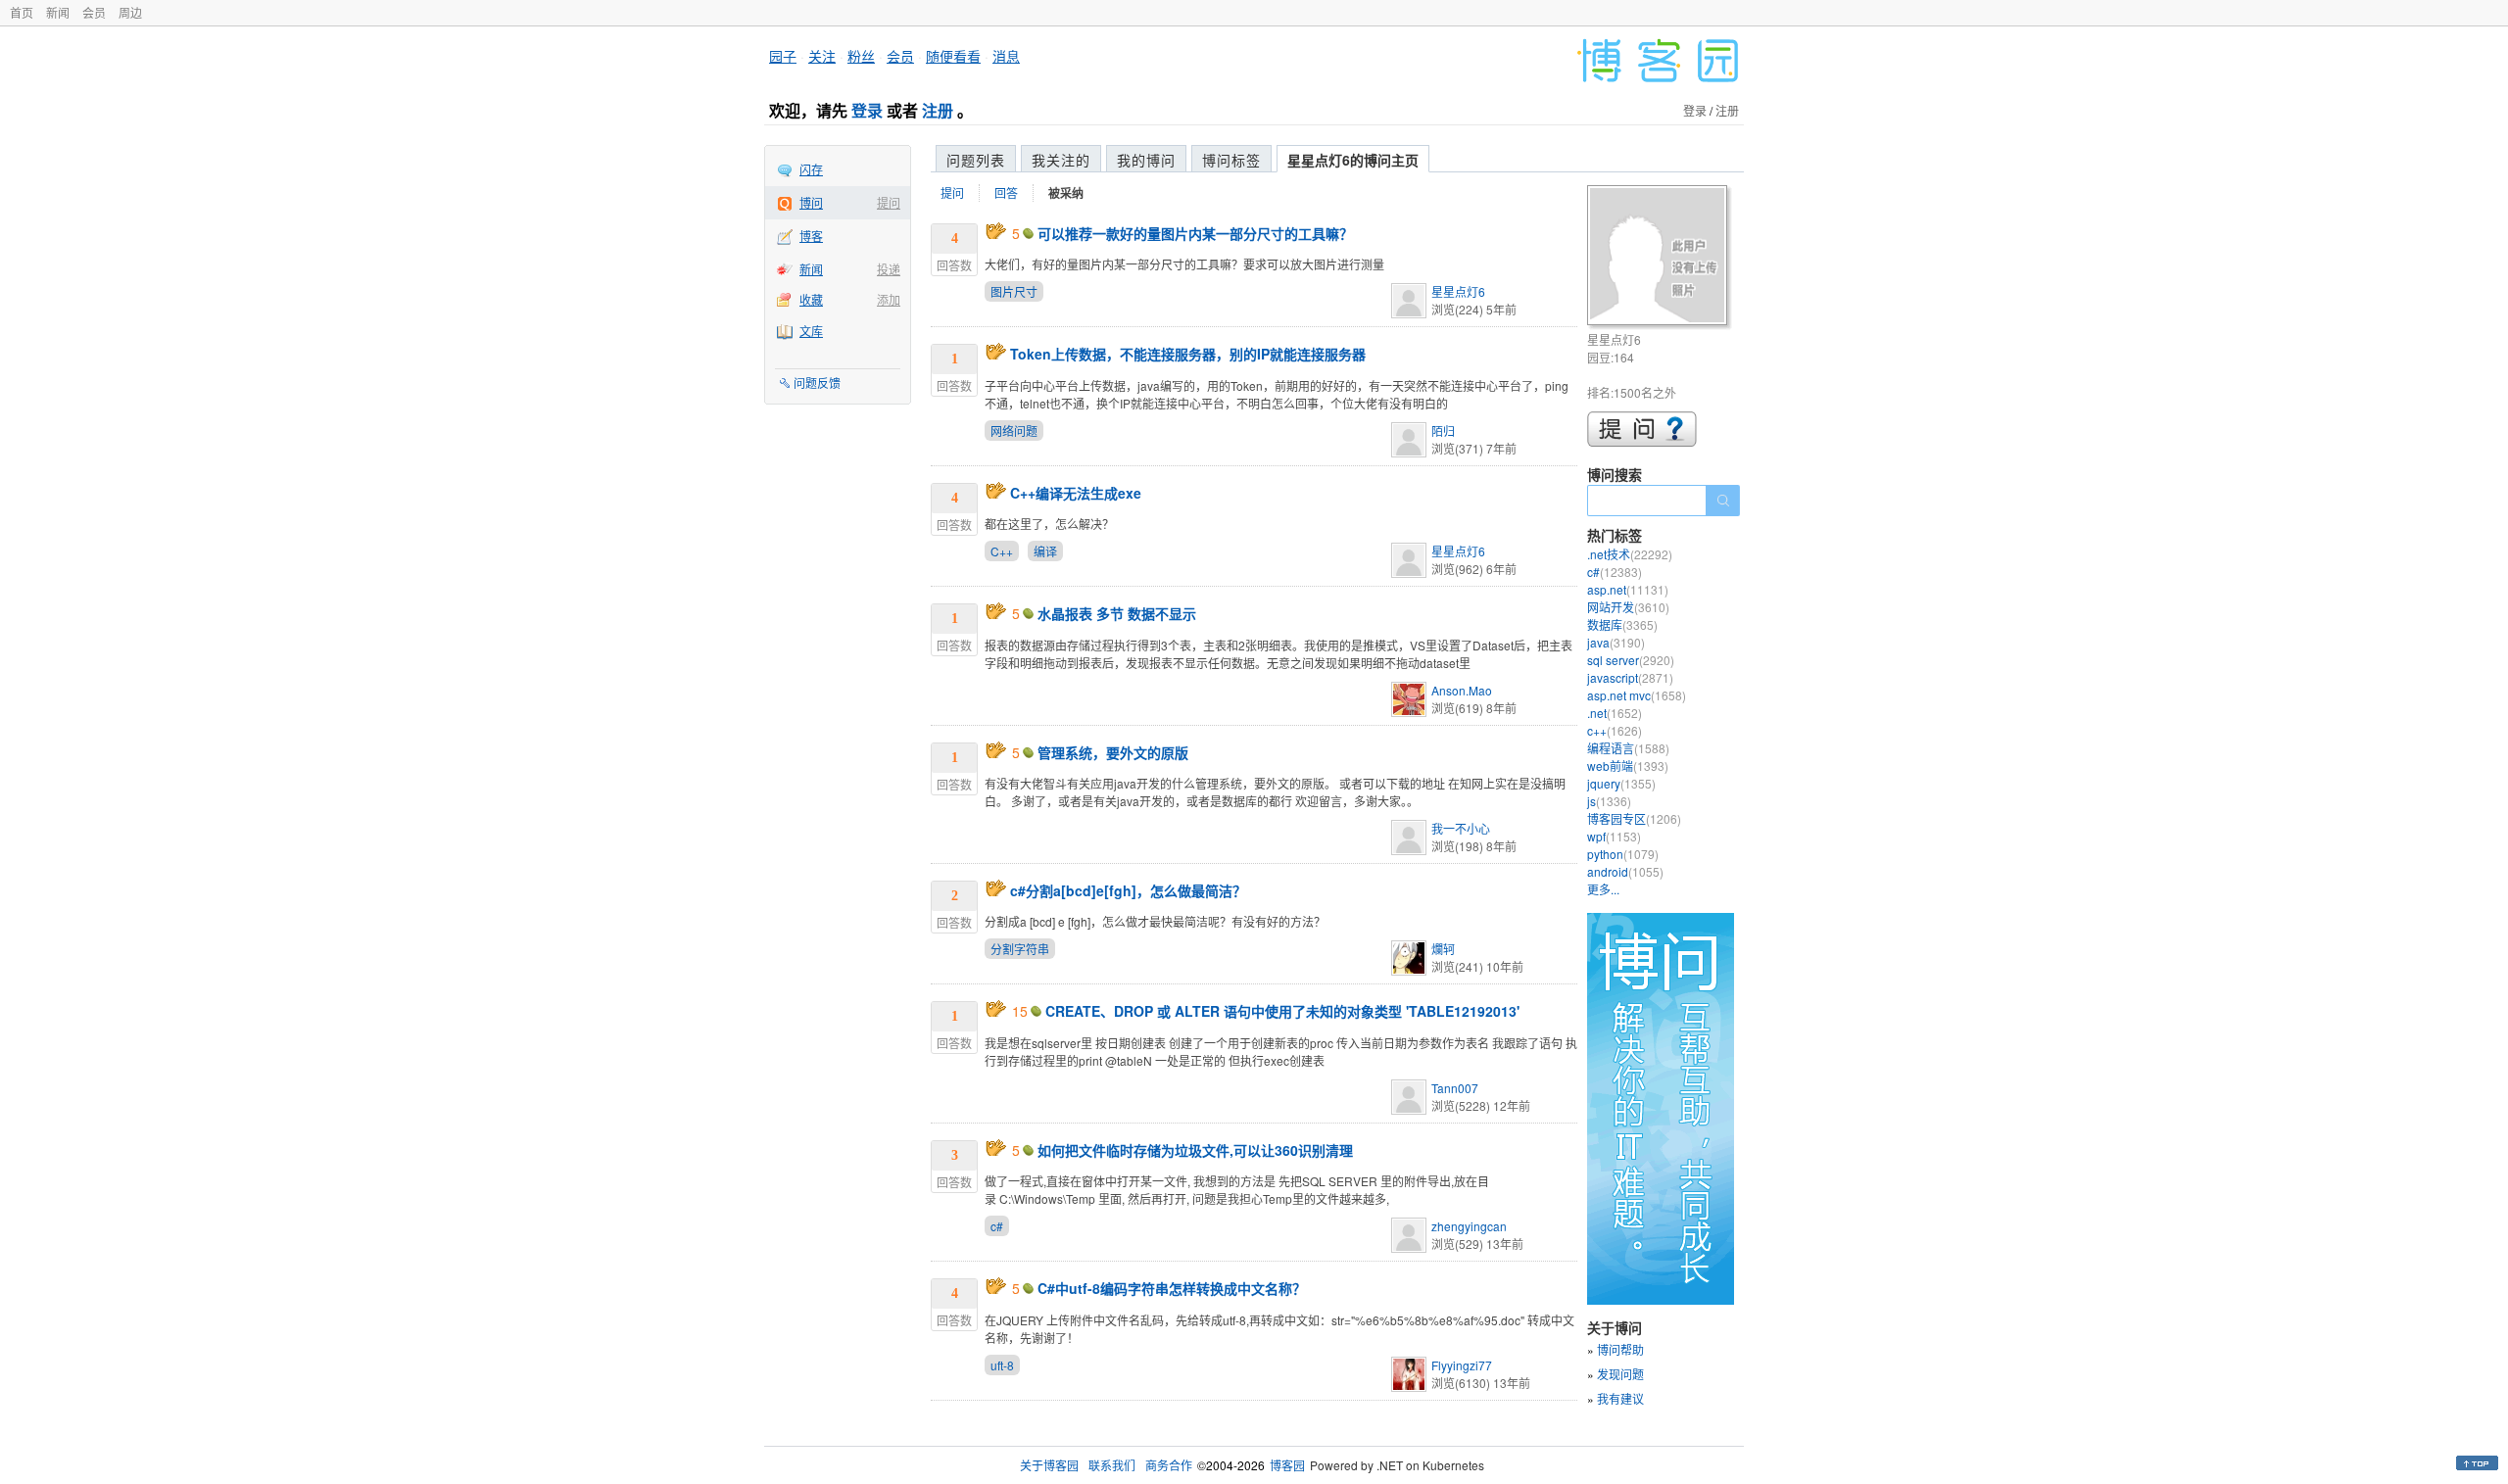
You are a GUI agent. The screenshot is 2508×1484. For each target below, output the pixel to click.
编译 (1045, 551)
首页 (22, 12)
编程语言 (1628, 748)
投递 (889, 269)
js (1609, 801)
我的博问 (1146, 160)
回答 (1006, 192)
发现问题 (1620, 1374)
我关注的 (1061, 160)
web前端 (1628, 766)
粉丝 (861, 56)
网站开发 (1628, 607)
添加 (889, 299)
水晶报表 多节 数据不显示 (1117, 613)
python (1623, 854)
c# (997, 1226)
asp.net (1628, 589)
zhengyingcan (1469, 1226)
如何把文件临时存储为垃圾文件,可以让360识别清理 (1195, 1150)
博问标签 (1231, 160)
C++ (1002, 551)
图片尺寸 (1014, 291)
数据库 (1622, 624)
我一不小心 (1461, 828)
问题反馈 (817, 383)
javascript (1630, 677)
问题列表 (976, 160)
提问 (889, 202)
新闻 (58, 12)
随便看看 (953, 56)
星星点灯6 (1458, 291)
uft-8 (1002, 1365)
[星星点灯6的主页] (1660, 258)
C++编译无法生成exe (1076, 493)
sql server (1631, 660)
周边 (130, 12)
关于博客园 (1049, 1465)
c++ (1615, 730)
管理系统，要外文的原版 (1113, 752)
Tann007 (1455, 1088)
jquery (1621, 783)
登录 (867, 110)
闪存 (811, 169)
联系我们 (1112, 1465)
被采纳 (1066, 193)
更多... (1603, 889)
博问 (811, 202)
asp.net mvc (1637, 695)
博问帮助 (1620, 1349)
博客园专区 (1634, 818)
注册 (938, 110)
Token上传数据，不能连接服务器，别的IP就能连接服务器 (1188, 354)
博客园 (1287, 1465)
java (1616, 642)
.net (1615, 713)
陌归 (1443, 431)
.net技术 (1630, 554)
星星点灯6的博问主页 (1353, 160)
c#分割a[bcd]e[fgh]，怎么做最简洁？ (1128, 890)
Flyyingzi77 (1462, 1365)
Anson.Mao (1462, 690)
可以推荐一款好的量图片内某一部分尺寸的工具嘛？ (1195, 233)
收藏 (811, 299)
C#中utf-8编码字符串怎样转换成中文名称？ (1172, 1288)
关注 (822, 56)
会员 (94, 12)
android (1625, 871)
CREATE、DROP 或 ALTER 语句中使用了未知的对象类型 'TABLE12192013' (1282, 1011)
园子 (783, 56)
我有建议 (1620, 1398)
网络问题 (1014, 431)
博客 (811, 236)
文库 (811, 331)
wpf (1614, 836)
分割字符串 (1020, 949)
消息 (1006, 56)
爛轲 (1443, 949)
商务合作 (1169, 1465)
